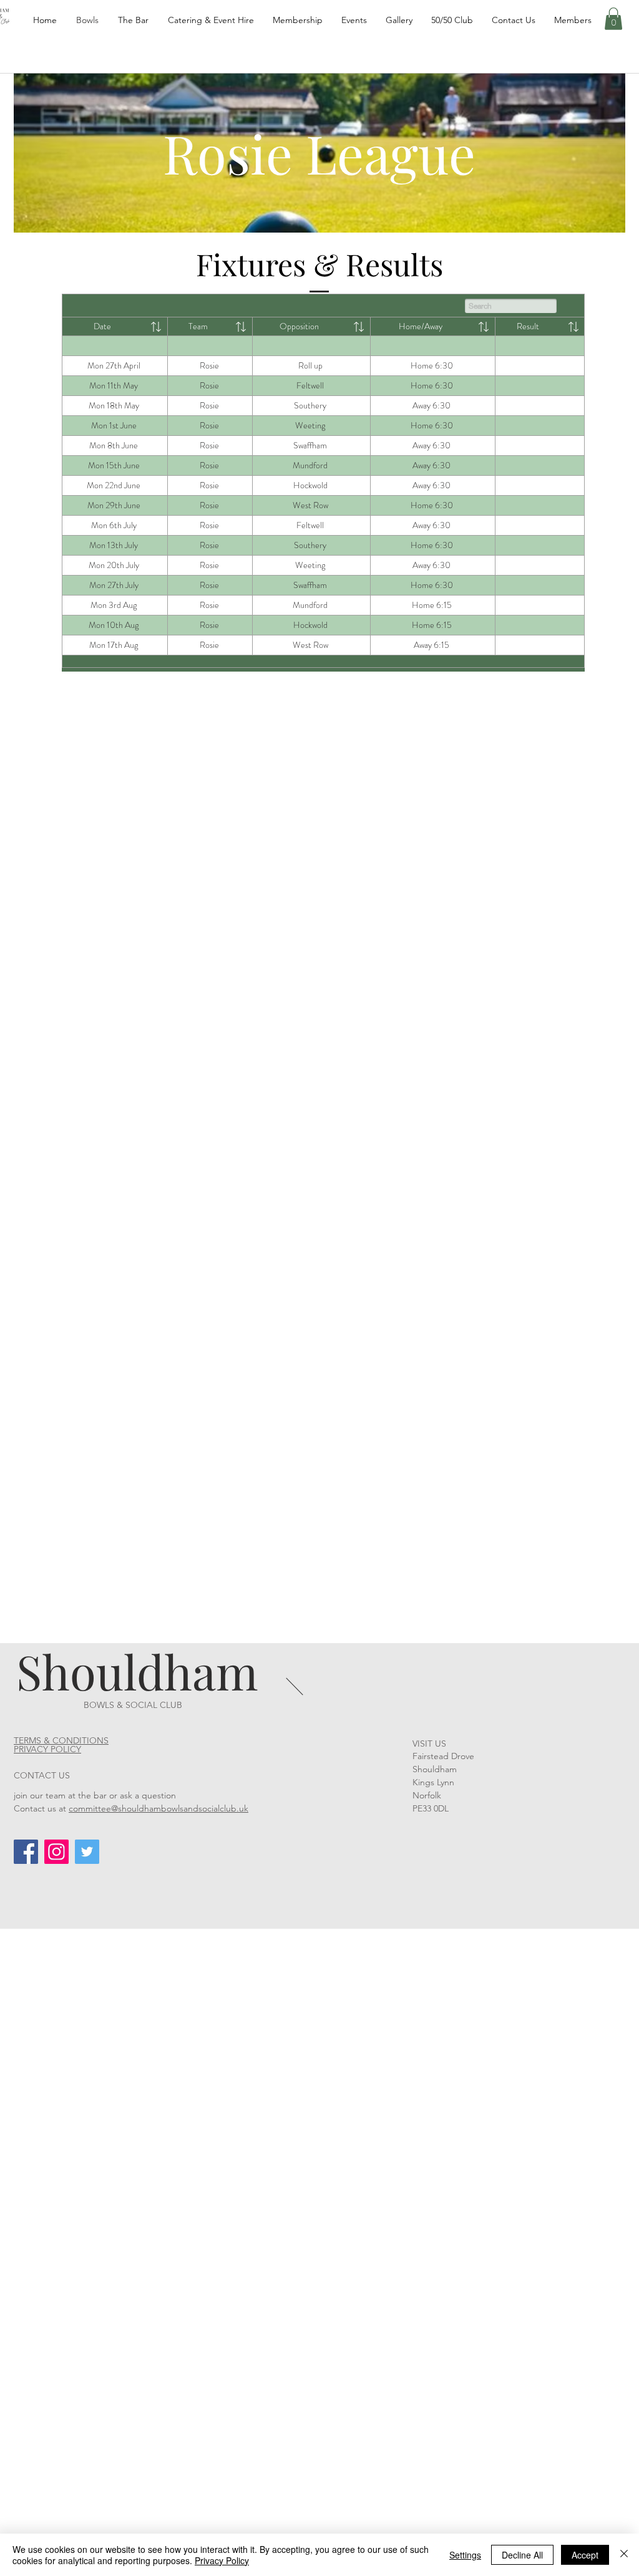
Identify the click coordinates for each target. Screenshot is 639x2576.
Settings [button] (465, 2555)
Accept (585, 2555)
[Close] (624, 2555)
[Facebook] (26, 1852)
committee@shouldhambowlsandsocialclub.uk (159, 1808)
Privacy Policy (222, 2560)
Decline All (522, 2555)
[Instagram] (56, 1852)
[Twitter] (87, 1852)
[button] (613, 19)
